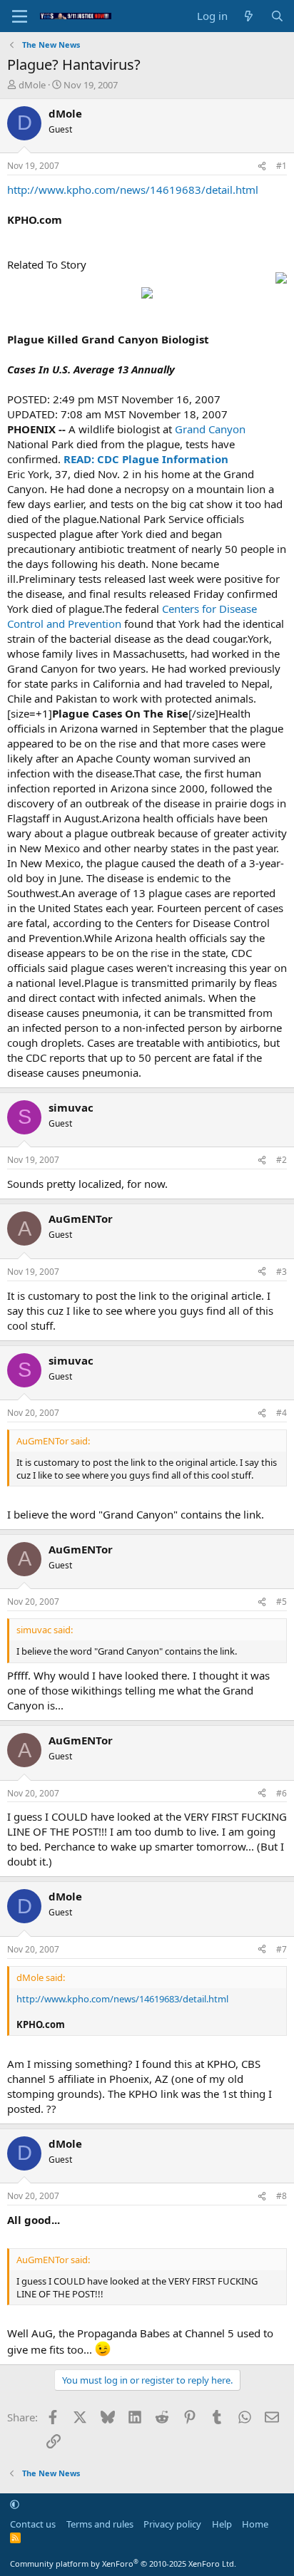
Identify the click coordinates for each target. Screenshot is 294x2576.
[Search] (277, 16)
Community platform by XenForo (123, 2564)
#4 (282, 1413)
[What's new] (249, 16)
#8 (282, 2196)
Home (255, 2524)
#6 (282, 1793)
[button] (15, 2504)
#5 (282, 1602)
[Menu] (20, 16)
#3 (282, 1272)
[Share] (262, 166)
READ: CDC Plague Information (145, 459)
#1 (282, 166)
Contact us (33, 2524)
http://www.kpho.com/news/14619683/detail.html (133, 190)
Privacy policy (172, 2524)
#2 (282, 1160)
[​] (147, 287)
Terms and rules (100, 2524)
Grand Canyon (210, 429)
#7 (282, 1949)
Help (222, 2524)
